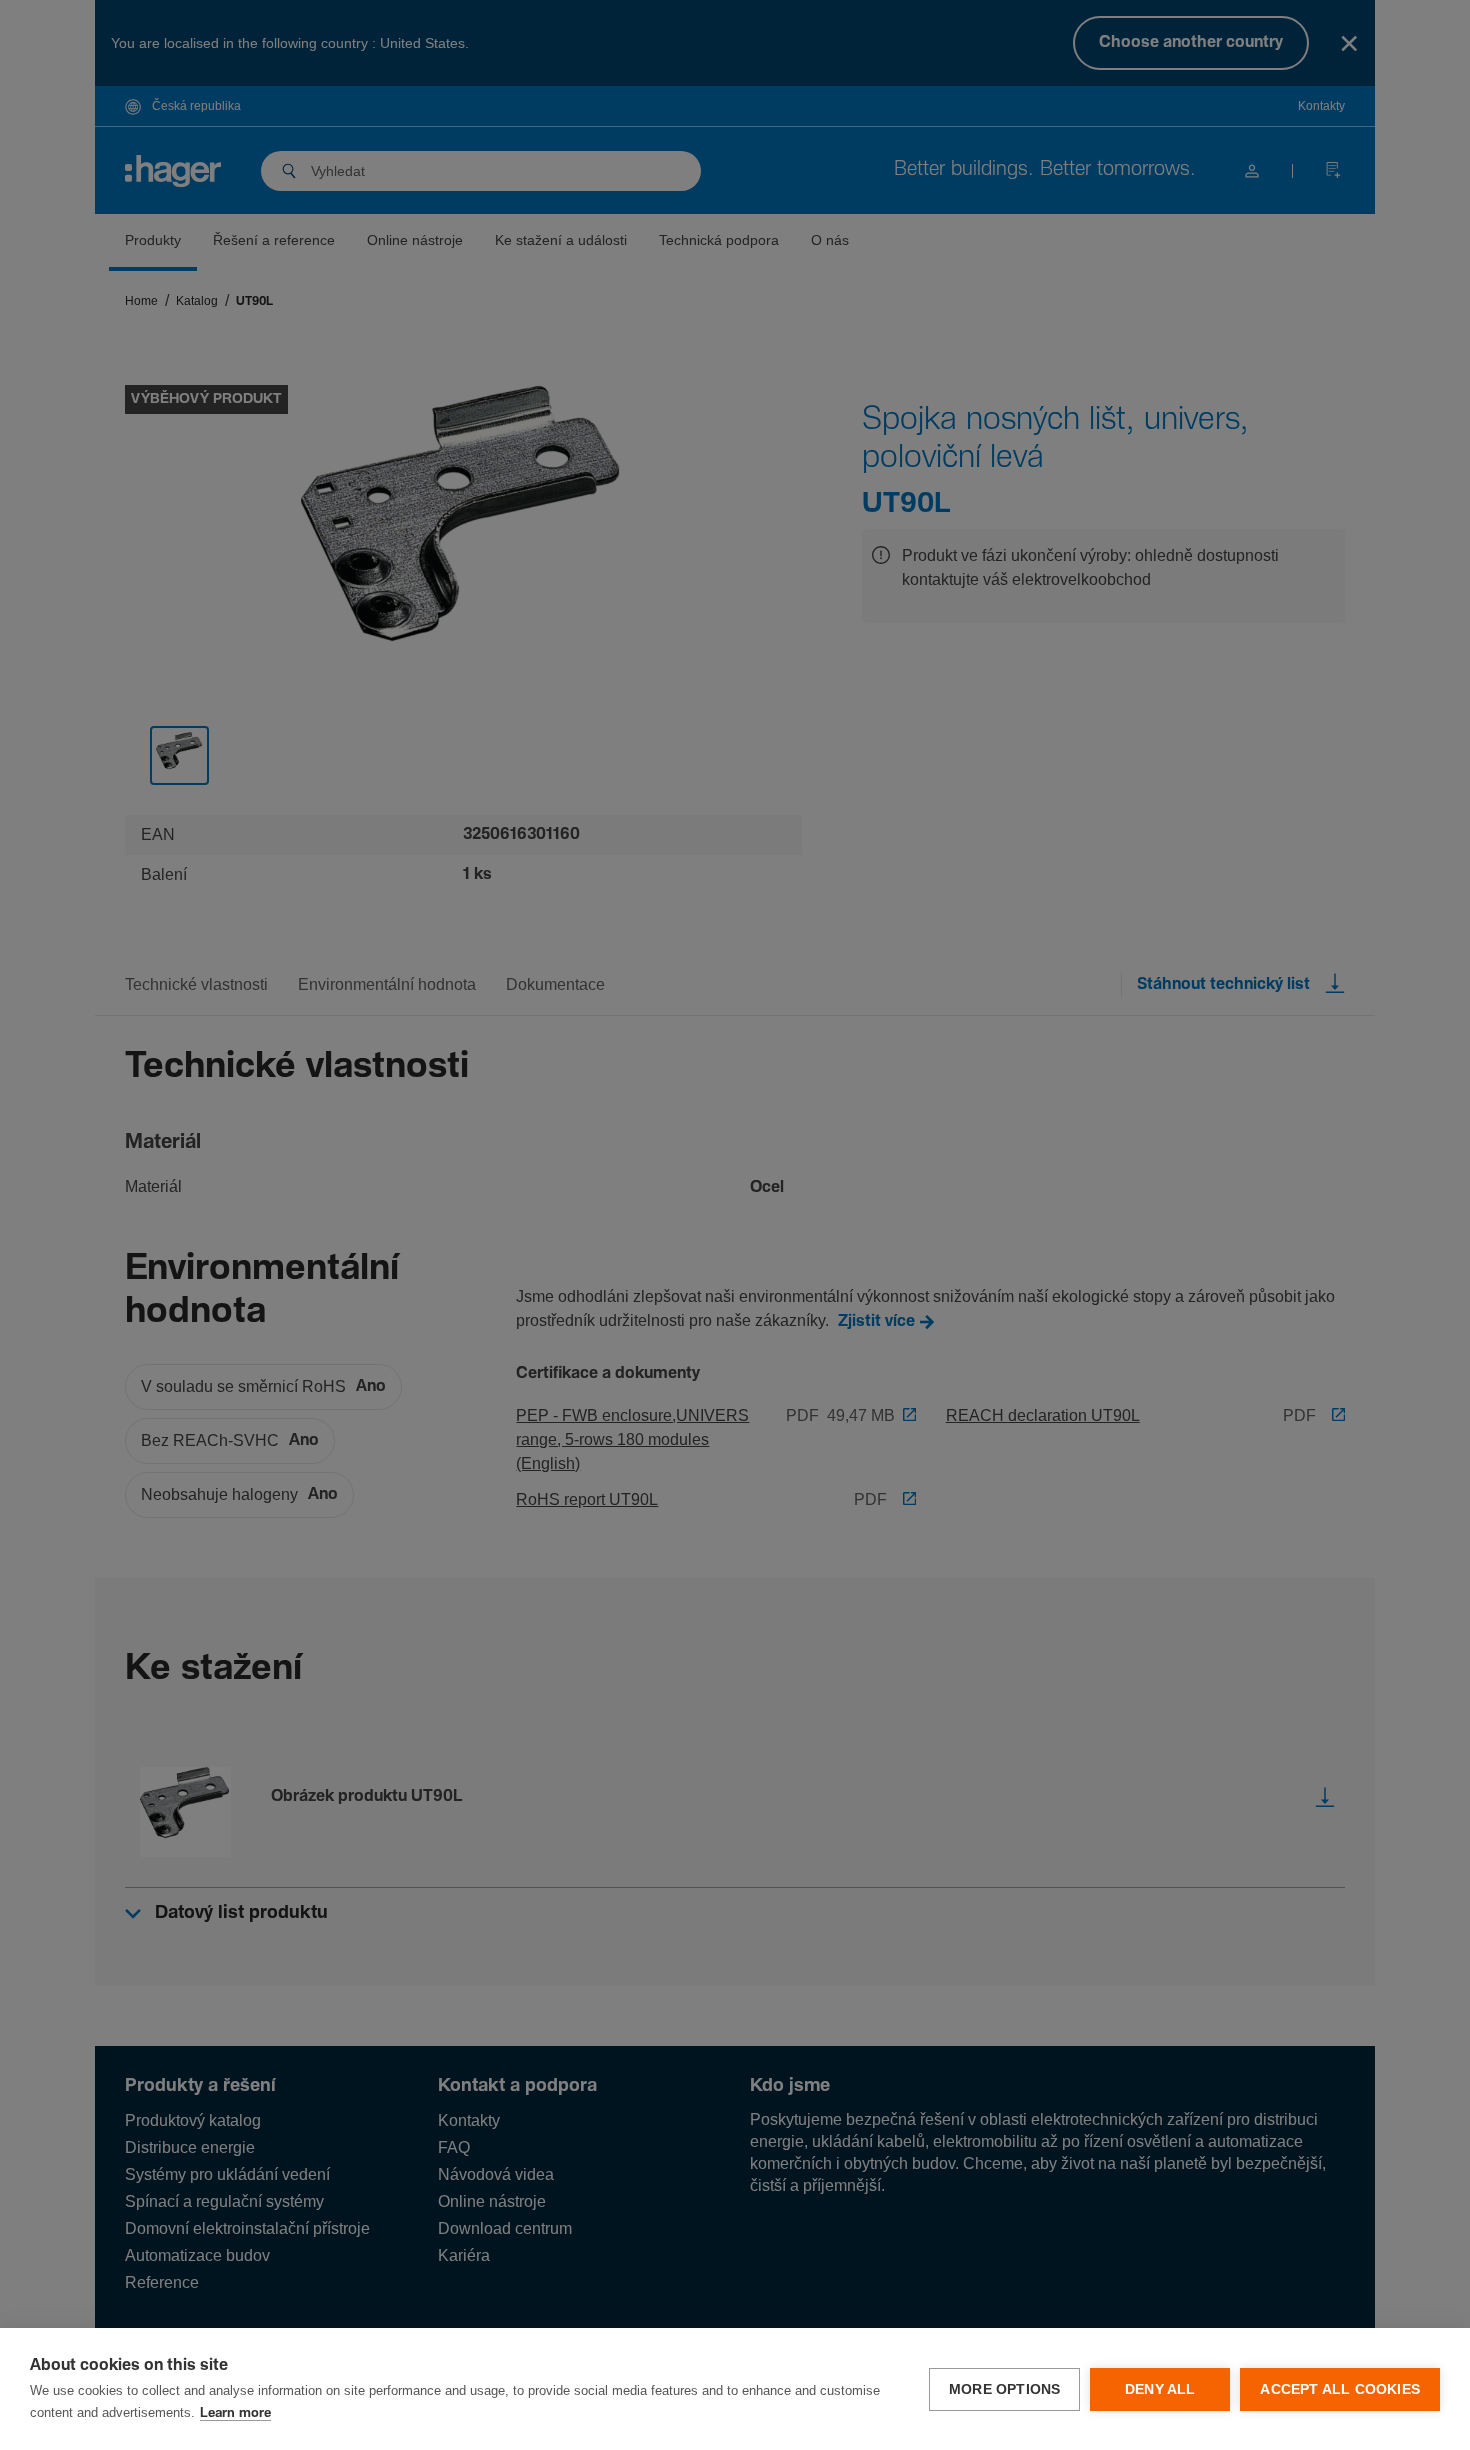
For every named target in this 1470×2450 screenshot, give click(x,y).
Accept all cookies (1340, 2389)
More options (1004, 2389)
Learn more (235, 2413)
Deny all (1160, 2389)
